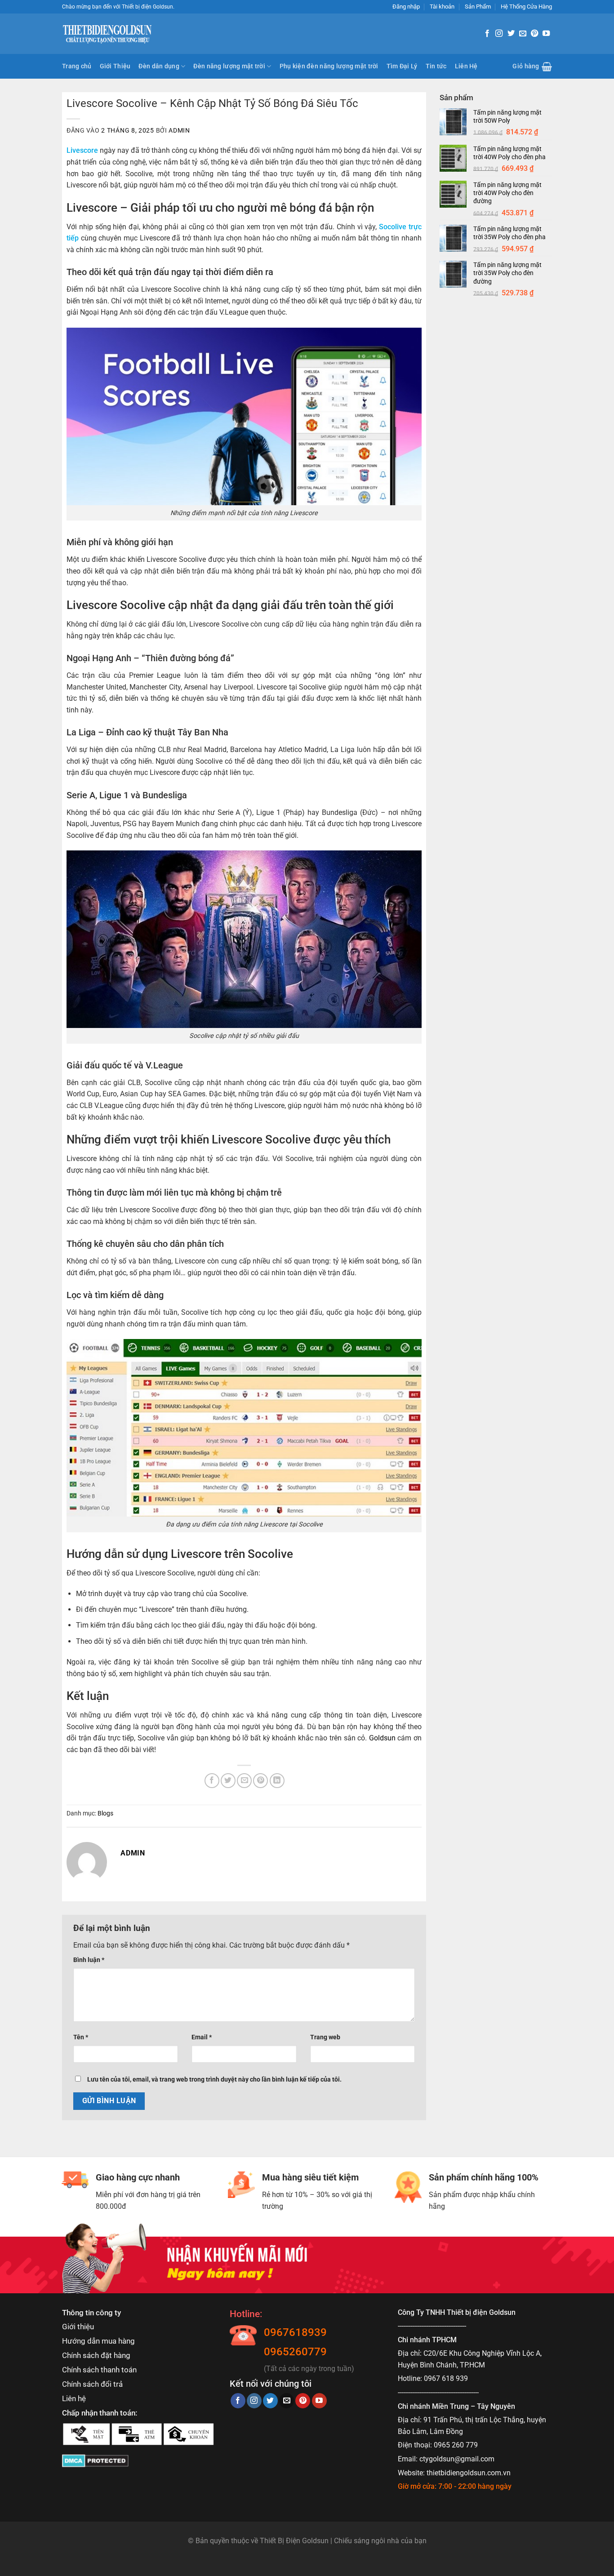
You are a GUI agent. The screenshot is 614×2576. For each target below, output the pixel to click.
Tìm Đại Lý (402, 66)
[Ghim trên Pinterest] (260, 1781)
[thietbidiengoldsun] (107, 34)
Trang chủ (77, 66)
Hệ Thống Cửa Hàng (526, 7)
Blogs (105, 1813)
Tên (81, 2037)
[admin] (87, 1862)
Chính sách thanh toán (99, 2370)
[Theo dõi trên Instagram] (499, 34)
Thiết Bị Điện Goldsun (294, 2541)
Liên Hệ (466, 66)
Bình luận (89, 1960)
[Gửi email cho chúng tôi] (523, 34)
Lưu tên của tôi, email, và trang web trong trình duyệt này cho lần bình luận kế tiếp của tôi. (214, 2080)
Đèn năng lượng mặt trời (229, 66)
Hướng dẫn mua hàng (98, 2341)
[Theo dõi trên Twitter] (511, 34)
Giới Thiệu (115, 66)
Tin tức (436, 66)
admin (179, 130)
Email (202, 2037)
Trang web (325, 2037)
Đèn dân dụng (159, 66)
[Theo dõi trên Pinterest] (534, 34)
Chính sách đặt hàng (96, 2355)
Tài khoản (442, 7)
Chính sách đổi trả (92, 2384)
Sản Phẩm (478, 7)
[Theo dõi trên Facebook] (487, 34)
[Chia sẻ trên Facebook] (212, 1781)
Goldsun (382, 1738)
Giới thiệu (78, 2327)
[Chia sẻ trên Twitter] (228, 1781)
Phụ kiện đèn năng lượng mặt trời (329, 66)
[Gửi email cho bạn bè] (244, 1781)
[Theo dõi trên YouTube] (546, 34)
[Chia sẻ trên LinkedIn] (277, 1781)
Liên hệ (74, 2398)
